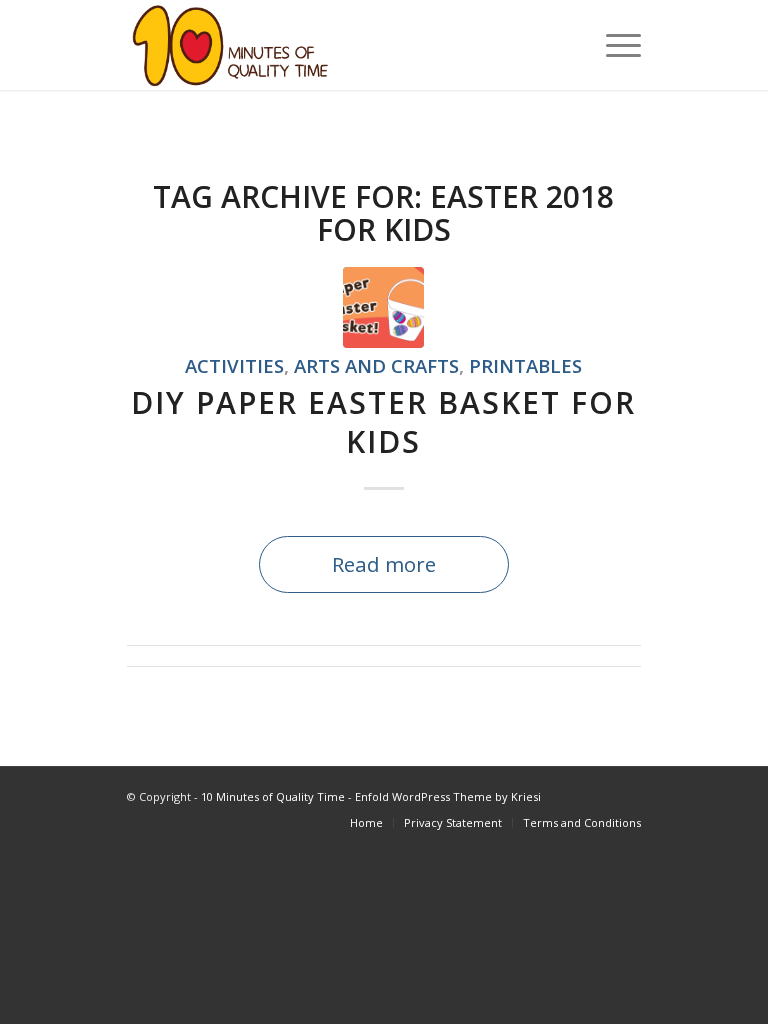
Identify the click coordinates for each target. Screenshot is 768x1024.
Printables (525, 365)
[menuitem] (366, 823)
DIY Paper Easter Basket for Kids (383, 422)
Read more (384, 564)
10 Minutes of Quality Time (273, 796)
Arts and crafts (376, 365)
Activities (234, 365)
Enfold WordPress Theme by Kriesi (448, 796)
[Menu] (613, 45)
